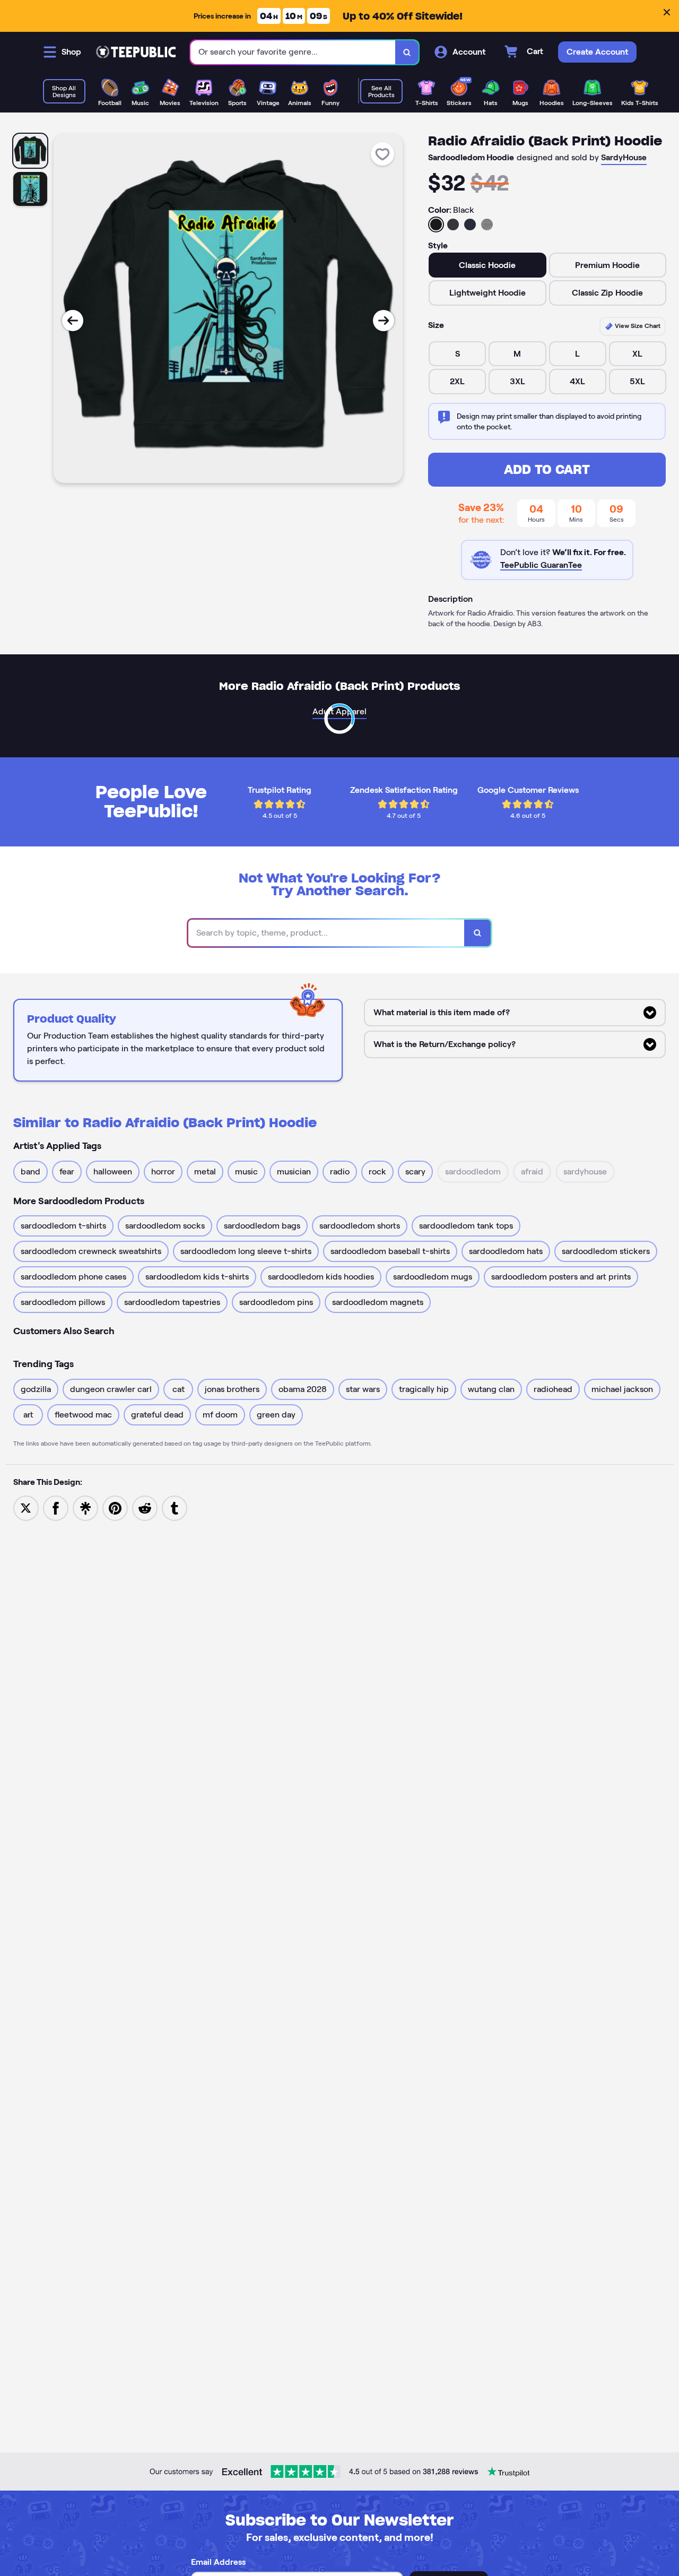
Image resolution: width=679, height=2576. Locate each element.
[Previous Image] (73, 321)
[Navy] (470, 224)
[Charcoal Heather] (453, 224)
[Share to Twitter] (26, 1507)
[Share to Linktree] (85, 1507)
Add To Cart (547, 469)
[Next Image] (384, 321)
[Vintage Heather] (487, 224)
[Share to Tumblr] (175, 1507)
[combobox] (293, 52)
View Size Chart (637, 326)
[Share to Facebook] (56, 1507)
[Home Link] (136, 52)
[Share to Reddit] (145, 1507)
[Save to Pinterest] (115, 1507)
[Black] (436, 224)
